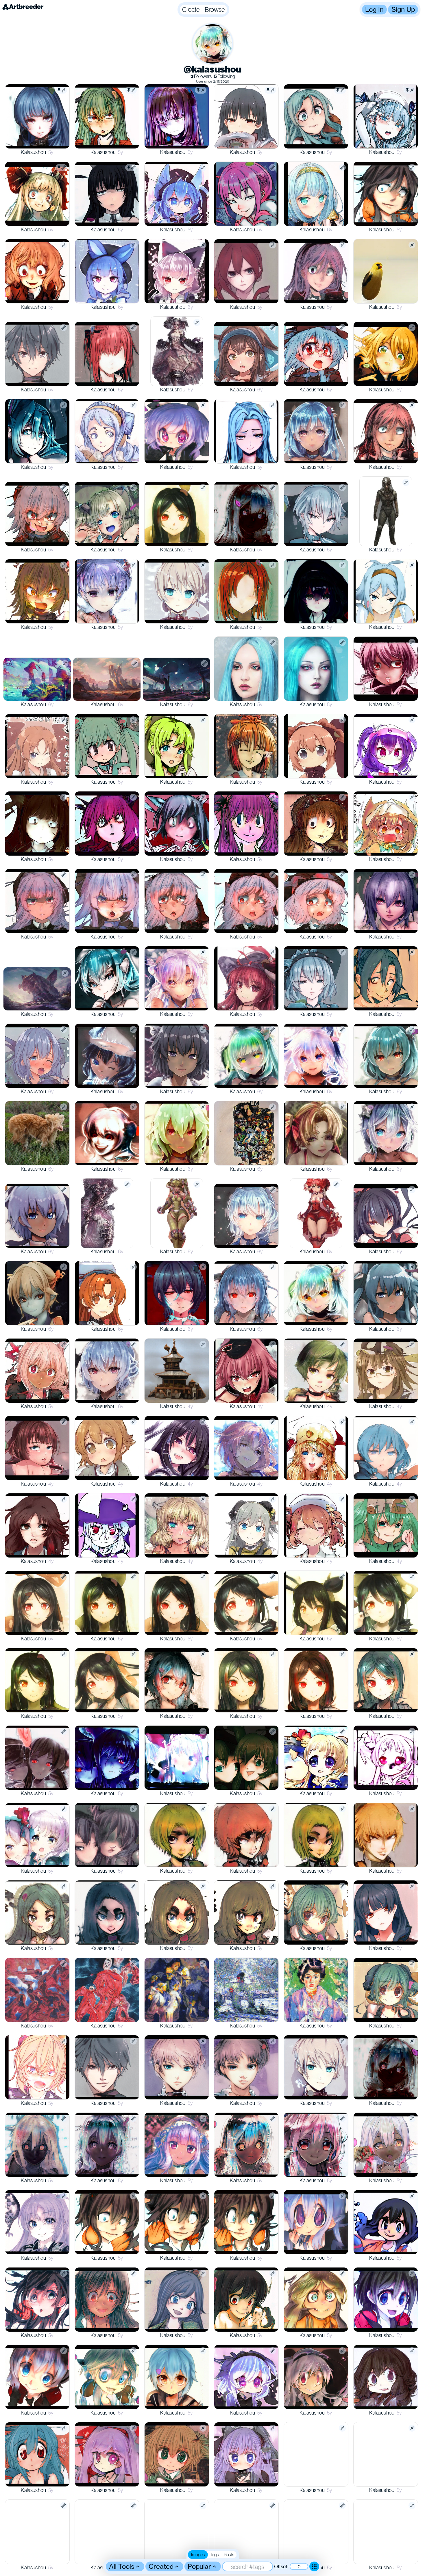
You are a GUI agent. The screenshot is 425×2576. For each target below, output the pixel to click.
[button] (203, 10)
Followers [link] (201, 76)
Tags (214, 2555)
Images (198, 2555)
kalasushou (33, 152)
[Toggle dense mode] (314, 2566)
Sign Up (403, 9)
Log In (374, 9)
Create (191, 9)
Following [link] (224, 76)
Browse (215, 9)
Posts (229, 2555)
